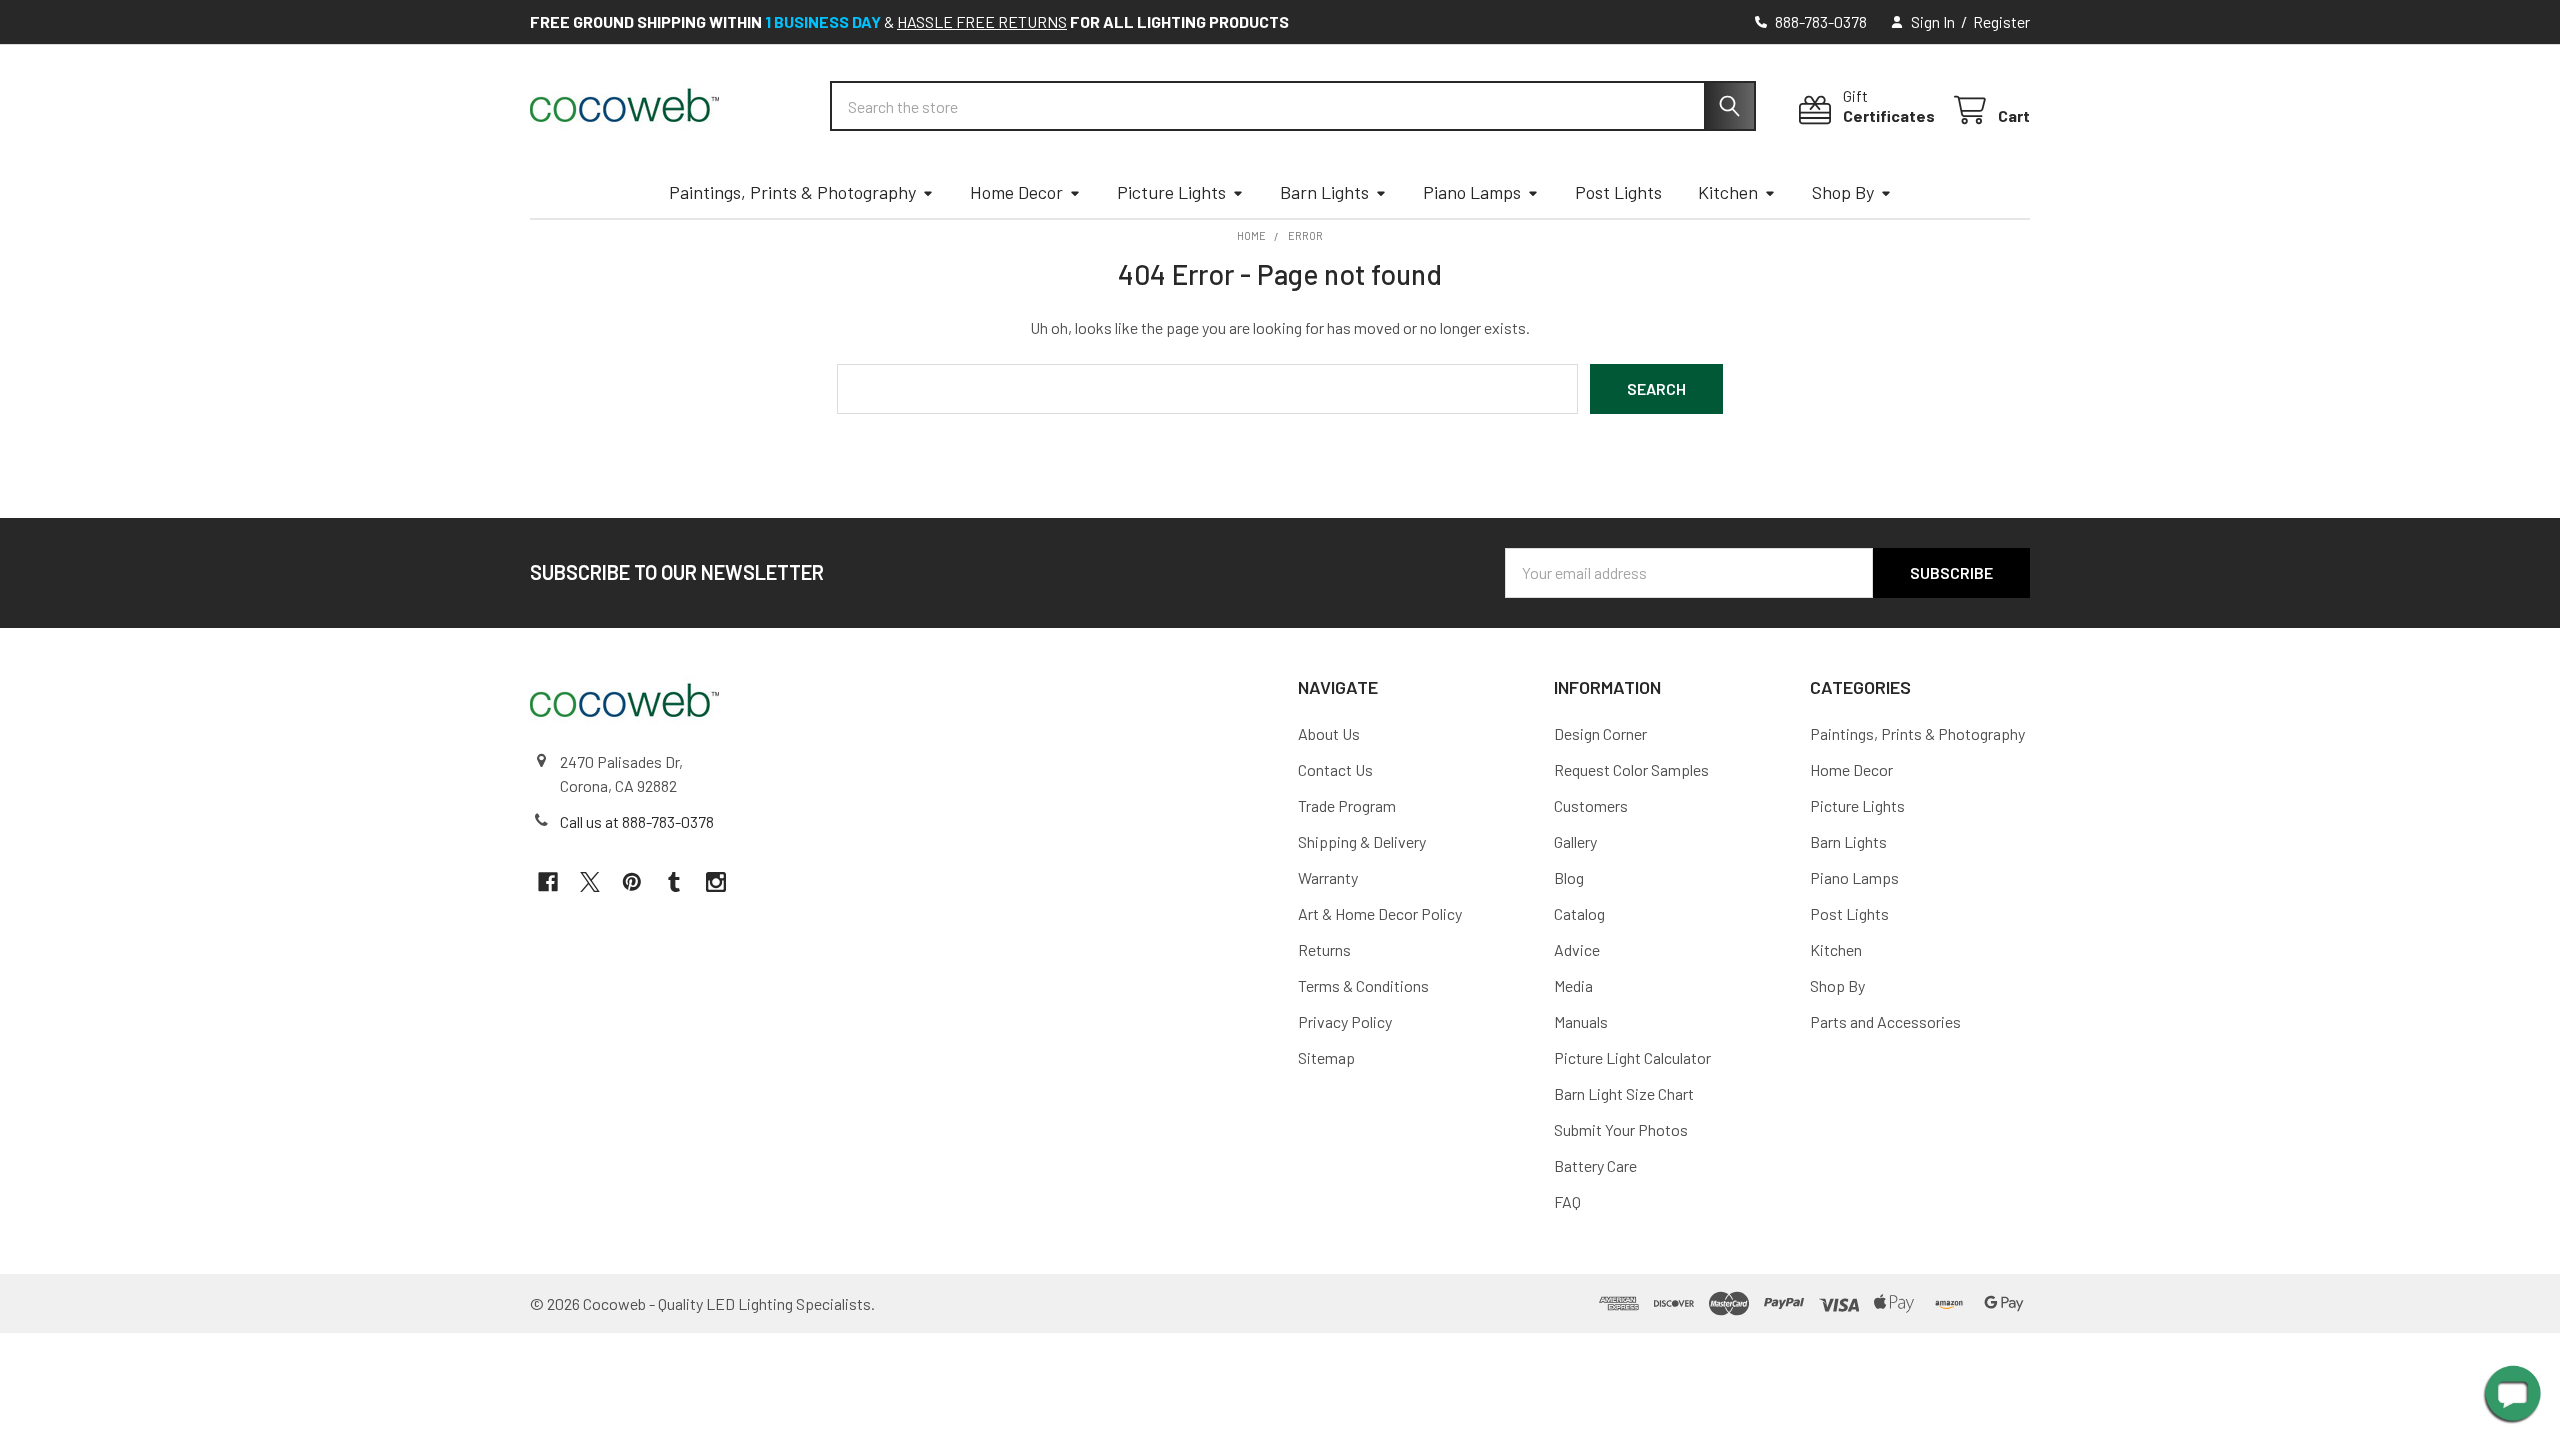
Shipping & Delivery (1362, 841)
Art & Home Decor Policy (1380, 913)
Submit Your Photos (1621, 1129)
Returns (1324, 949)
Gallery (1575, 841)
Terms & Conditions (1363, 985)
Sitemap (1326, 1057)
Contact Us (1335, 769)
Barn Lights (1324, 192)
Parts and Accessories (1885, 1021)
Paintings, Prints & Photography (792, 192)
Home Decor (1016, 192)
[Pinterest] (632, 882)
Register (2001, 21)
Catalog (1579, 913)
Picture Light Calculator (1632, 1057)
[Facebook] (548, 882)
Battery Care (1595, 1165)
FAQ (1567, 1201)
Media (1573, 985)
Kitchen (1728, 192)
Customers (1591, 805)
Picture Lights (1171, 192)
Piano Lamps (1472, 192)
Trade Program (1347, 805)
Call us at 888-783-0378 (637, 821)
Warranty (1328, 877)
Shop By (1843, 192)
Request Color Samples (1631, 769)
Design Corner (1600, 733)
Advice (1577, 949)
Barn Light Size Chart (1624, 1093)
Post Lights (1618, 192)
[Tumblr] (674, 882)
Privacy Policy (1345, 1021)
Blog (1569, 877)
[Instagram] (716, 882)
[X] (590, 882)
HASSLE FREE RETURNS (982, 21)
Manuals (1581, 1021)
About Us (1329, 733)
